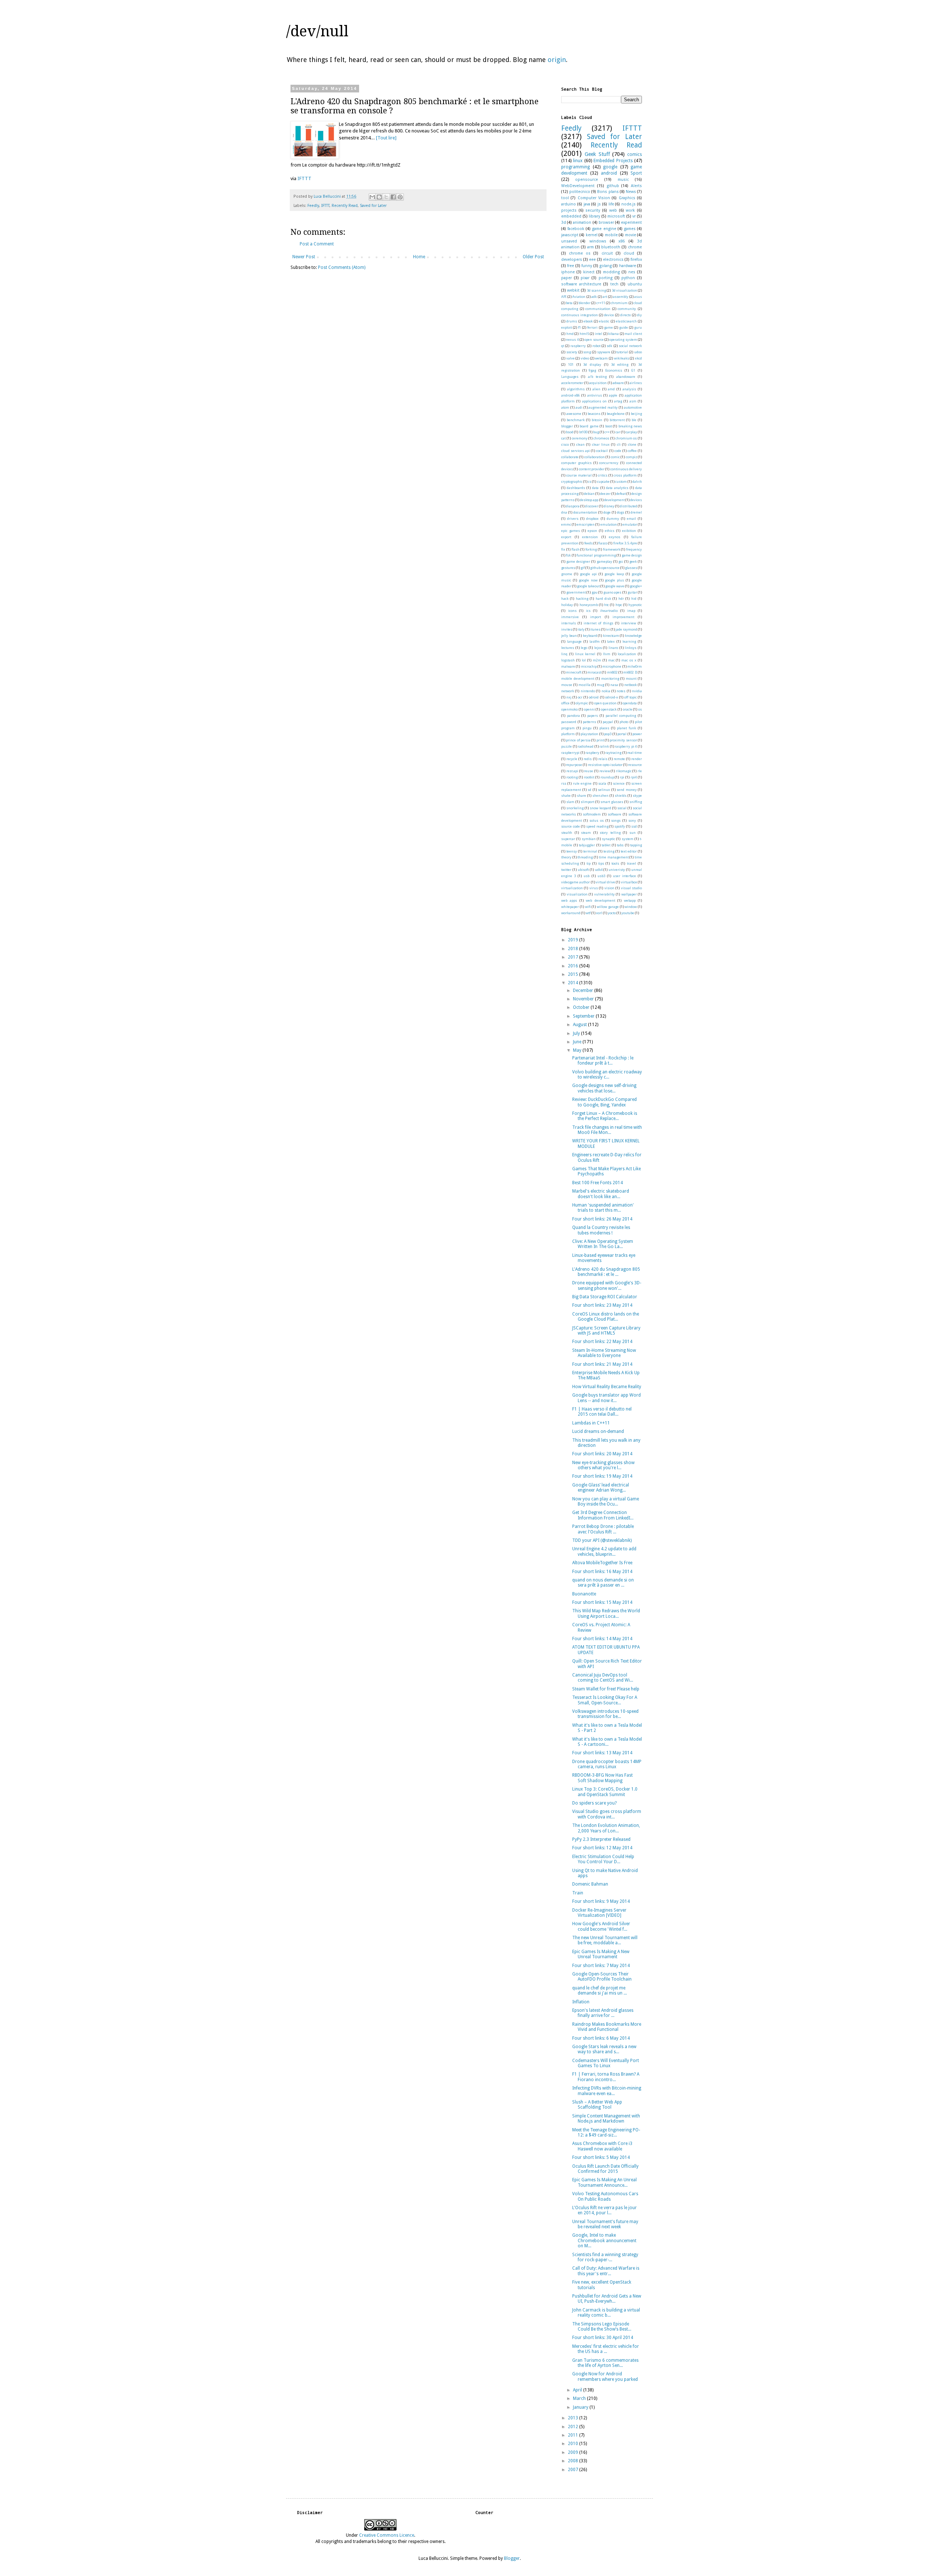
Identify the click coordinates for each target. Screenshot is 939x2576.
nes (632, 272)
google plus (614, 580)
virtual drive (605, 882)
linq (564, 654)
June (578, 1042)
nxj (569, 697)
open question (606, 703)
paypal (608, 722)
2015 (573, 974)
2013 (573, 2418)
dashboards (576, 488)
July (577, 1033)
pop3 (608, 734)
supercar (568, 839)
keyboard (590, 636)
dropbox (592, 519)
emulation (609, 524)
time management (614, 857)
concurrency (609, 463)
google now (588, 580)
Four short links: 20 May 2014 (602, 1454)
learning (629, 641)
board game (589, 426)
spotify (620, 826)
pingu (587, 728)
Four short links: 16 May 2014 (602, 1572)
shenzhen (600, 796)
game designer (578, 561)
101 (571, 364)
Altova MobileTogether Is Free (602, 1563)
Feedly (313, 206)
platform (568, 734)
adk (594, 297)
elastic (604, 321)
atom (565, 407)
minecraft (574, 672)
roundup (607, 777)
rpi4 (634, 777)
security (593, 210)
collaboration (595, 457)
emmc (566, 524)
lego (584, 648)
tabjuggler (587, 845)
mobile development (578, 678)
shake (566, 796)
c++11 (601, 303)
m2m (597, 660)
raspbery (592, 753)
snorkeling (575, 808)
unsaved (569, 241)
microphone (612, 666)
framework (612, 549)
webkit (573, 290)
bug (596, 432)
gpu (595, 592)
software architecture (581, 284)
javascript (570, 235)
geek (633, 561)
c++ (607, 432)
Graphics (627, 198)
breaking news (630, 426)
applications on (594, 401)
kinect (589, 272)
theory (566, 857)
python (628, 278)
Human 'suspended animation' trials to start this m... (603, 1208)
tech (614, 284)
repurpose (574, 765)
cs (590, 481)
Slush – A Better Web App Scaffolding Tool (597, 2105)
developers (572, 260)
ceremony (580, 438)
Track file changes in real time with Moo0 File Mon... (607, 1130)
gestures (568, 568)
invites (567, 629)
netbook (631, 685)
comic (615, 457)
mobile (611, 235)
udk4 (599, 870)
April (578, 2390)
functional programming (596, 555)
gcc (621, 561)
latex (611, 641)
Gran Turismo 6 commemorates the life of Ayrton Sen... (605, 2363)
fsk (568, 555)
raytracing (613, 753)
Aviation (579, 297)
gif (583, 568)
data (595, 488)
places (604, 728)
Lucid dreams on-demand (598, 1431)
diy (640, 315)
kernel (592, 235)
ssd (634, 826)
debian (589, 494)
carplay (631, 432)
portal (622, 734)
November (584, 999)
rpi (622, 777)
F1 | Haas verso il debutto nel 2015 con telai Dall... (602, 1412)
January (581, 2407)
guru (638, 327)
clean (580, 444)
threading (585, 857)
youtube (628, 913)
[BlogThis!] (379, 197)
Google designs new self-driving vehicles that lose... (604, 1088)
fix (563, 549)
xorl (599, 913)
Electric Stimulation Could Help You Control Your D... (603, 1859)
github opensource (605, 568)
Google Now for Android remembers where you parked (605, 2376)
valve (571, 358)
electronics (613, 260)
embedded (571, 216)
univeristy (617, 870)
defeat (621, 494)
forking (591, 549)
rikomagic (624, 771)
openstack (609, 709)
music (623, 180)
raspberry (578, 346)
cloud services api (576, 451)
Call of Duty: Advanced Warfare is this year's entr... (606, 2271)
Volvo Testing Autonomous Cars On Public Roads (605, 2196)
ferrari (592, 327)
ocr (580, 697)
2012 (573, 2427)
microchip (589, 666)
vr (634, 216)
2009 (573, 2452)
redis (588, 759)
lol (584, 660)
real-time (635, 753)
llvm (607, 654)
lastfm (595, 641)
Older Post (533, 257)
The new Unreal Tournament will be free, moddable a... (605, 1940)
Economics (614, 370)
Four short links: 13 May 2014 (602, 1753)
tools (615, 863)
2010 (573, 2444)
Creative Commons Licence (387, 2535)
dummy (613, 519)
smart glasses (612, 802)
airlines (636, 383)
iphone (568, 272)
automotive (633, 407)
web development (600, 900)
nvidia (637, 691)
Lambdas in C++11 (591, 1423)
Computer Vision (594, 198)
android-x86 (571, 395)
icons (572, 611)
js (599, 204)
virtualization (572, 888)
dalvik (637, 481)
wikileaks (622, 358)
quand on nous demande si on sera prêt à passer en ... (603, 1583)
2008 (573, 2461)
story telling (610, 833)
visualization (577, 894)
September (584, 1016)
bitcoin (597, 420)
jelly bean (569, 636)
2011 (573, 2435)
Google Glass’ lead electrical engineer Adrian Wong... (601, 1488)
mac (611, 660)
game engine (604, 229)
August (580, 1025)
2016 (573, 966)
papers (593, 716)
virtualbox (629, 882)
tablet (606, 845)
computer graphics (576, 463)
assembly (621, 297)
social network (630, 346)
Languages (570, 377)
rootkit (589, 777)
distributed (629, 506)
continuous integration (580, 315)
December (584, 990)
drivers (573, 519)
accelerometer (572, 383)
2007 (573, 2470)
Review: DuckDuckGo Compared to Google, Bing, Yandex (604, 1102)
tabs (620, 845)
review (605, 771)
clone (632, 444)
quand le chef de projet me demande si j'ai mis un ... (600, 1991)
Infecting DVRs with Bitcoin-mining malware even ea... (607, 2091)
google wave (615, 586)
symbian (589, 839)
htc (606, 605)
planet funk (626, 728)
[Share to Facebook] (393, 197)
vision (609, 888)
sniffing (636, 802)
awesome (574, 414)
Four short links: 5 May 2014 (601, 2157)
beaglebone (616, 414)
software (615, 814)
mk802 (612, 672)
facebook (576, 229)
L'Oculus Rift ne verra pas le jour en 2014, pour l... (604, 2210)
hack (565, 599)
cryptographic (572, 481)
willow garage (608, 907)
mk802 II (630, 672)
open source (594, 340)
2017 (573, 957)
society (572, 352)
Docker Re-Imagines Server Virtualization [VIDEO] (599, 1913)
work (630, 210)
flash (576, 549)
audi (579, 407)
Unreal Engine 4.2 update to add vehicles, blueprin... (604, 1551)
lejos (598, 648)
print (600, 740)
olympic (582, 703)
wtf (588, 913)
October (582, 1007)
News (631, 192)
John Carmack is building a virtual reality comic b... (606, 2313)
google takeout (588, 586)
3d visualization (624, 290)
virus (594, 888)
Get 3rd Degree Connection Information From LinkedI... (603, 1515)
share (582, 796)
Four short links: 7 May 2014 (601, 1966)
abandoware (626, 377)
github (613, 186)
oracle (628, 709)
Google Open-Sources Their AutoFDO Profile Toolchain (602, 1977)
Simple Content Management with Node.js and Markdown (606, 2119)
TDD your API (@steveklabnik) (602, 1540)
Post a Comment (317, 244)
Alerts (636, 186)
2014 (573, 983)
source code (571, 826)
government (576, 592)
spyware (604, 352)
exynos (615, 537)
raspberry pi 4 (626, 746)
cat (563, 438)
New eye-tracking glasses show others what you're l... (603, 1465)
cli (619, 444)
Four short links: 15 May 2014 (602, 1602)
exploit (567, 327)
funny (587, 266)
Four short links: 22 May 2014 (602, 1342)
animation (582, 222)
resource (635, 765)
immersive (570, 617)
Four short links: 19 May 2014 (602, 1476)
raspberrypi (570, 753)
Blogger (512, 2558)
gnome (567, 574)
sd (589, 790)
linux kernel (585, 654)
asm (633, 401)
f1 (580, 327)
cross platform (625, 475)
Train (578, 1893)
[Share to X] (386, 197)
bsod (570, 432)
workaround (571, 913)
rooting (572, 777)
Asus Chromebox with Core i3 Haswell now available (602, 2146)
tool (565, 198)
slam (570, 802)
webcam (601, 358)
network (568, 691)
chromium (619, 303)
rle (640, 771)
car (618, 432)
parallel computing (621, 716)
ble (634, 420)
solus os (597, 820)
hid (634, 599)
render (637, 759)
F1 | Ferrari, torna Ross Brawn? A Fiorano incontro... (606, 2077)
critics (603, 475)
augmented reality (603, 407)
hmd (570, 334)
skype (637, 796)
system (628, 839)
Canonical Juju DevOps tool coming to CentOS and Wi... (603, 1678)
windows (598, 241)
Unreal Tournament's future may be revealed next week (605, 2224)
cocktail (602, 451)
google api (588, 574)
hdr (621, 599)
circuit (607, 253)
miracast (594, 672)
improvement (623, 617)
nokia (606, 691)
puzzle (567, 746)
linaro (613, 648)
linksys (631, 648)
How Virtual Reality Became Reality (607, 1387)
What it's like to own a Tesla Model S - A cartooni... (607, 1742)
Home (419, 257)
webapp (630, 900)
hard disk (603, 599)
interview (629, 623)
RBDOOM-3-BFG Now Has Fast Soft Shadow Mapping (602, 1778)
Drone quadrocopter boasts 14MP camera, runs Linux (607, 1764)
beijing (636, 414)
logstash (568, 660)
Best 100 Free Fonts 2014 (598, 1183)
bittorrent (617, 420)
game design (632, 555)
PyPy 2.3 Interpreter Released (601, 1839)
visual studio (631, 888)
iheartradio (609, 611)
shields (621, 796)
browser (606, 222)
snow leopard (600, 808)
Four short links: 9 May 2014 (601, 1901)
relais (603, 759)
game (609, 327)
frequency (634, 549)
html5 (584, 334)
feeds (589, 543)
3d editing (620, 364)
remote (619, 759)
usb (587, 876)
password (569, 722)
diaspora (573, 506)
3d (564, 222)
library (594, 216)
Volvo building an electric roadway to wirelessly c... (607, 1074)
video (585, 358)
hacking (582, 599)
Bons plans (608, 192)
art (605, 297)
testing (609, 851)
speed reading (597, 826)
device (609, 315)
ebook (588, 321)
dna (564, 512)
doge (607, 512)
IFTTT (304, 178)
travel (631, 863)
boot (609, 426)
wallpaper (629, 894)
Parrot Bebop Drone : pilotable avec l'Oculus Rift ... (603, 1529)
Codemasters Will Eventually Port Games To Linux (606, 2063)
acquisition (598, 383)
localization (627, 654)
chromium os (626, 438)
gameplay (604, 561)
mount (631, 678)
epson (592, 531)
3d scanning (596, 290)
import (595, 617)
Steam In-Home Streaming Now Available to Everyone (604, 1353)
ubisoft (583, 870)
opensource (587, 180)
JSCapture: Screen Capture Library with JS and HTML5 (606, 1331)
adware (618, 383)
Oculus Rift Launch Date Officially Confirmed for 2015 (605, 2169)
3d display (592, 364)
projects (569, 210)
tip (589, 863)
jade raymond (626, 629)
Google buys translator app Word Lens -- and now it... (606, 1398)
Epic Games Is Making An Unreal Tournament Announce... (604, 2182)
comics (635, 154)
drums (572, 321)
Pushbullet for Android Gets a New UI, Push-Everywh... (607, 2299)
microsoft (616, 216)
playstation (589, 734)
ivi (608, 629)
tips (601, 863)
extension (590, 537)
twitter (566, 870)
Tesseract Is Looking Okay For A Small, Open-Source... (605, 1700)
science (619, 783)
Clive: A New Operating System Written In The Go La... (603, 1244)
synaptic (609, 839)
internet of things (598, 623)
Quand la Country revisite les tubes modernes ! (601, 1230)
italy (581, 629)
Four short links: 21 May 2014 (602, 1364)
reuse (589, 771)
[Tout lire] (386, 138)
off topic (631, 697)
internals (569, 623)
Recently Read (345, 206)
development (614, 500)
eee (592, 260)
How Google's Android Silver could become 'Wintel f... (601, 1926)
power (637, 734)
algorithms (576, 389)
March (580, 2398)
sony (632, 820)
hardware (628, 266)
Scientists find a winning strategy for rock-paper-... (605, 2257)
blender (584, 303)
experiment (631, 222)
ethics (610, 531)
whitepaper (570, 907)
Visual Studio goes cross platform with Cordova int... (607, 1814)
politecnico (580, 192)
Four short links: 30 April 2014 (603, 2338)
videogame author (576, 882)
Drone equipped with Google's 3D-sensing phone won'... (607, 1285)
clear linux (601, 444)
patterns (589, 722)
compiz (631, 457)
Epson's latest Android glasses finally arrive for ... (603, 2013)
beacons (594, 414)
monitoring (610, 678)
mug (600, 685)
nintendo (588, 691)
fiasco (603, 543)
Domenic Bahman (590, 1884)
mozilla (584, 685)
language (574, 641)
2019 (573, 940)
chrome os (580, 253)
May (578, 1050)
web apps (569, 900)
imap (631, 611)
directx (626, 315)
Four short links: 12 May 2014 (602, 1848)
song (587, 352)
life (611, 204)
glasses (631, 568)
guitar (632, 592)
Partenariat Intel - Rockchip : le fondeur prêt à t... (603, 1061)
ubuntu (635, 284)
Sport (636, 173)
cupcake (603, 481)
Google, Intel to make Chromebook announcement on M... (604, 2241)
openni (589, 709)
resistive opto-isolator (605, 765)
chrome (635, 247)
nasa (614, 685)
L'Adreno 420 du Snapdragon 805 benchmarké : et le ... (606, 1272)
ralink (604, 746)
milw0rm (635, 666)
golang (606, 266)
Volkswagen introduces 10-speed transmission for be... (605, 1714)
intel (599, 334)
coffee (632, 451)
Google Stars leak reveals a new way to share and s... (604, 2049)
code (618, 451)
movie (631, 235)
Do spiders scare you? (594, 1803)
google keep (614, 574)
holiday (567, 605)
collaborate (570, 457)
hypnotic (635, 605)
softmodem (592, 814)
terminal (590, 851)
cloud (629, 253)
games (630, 229)
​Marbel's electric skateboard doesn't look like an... (601, 1194)
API (564, 297)
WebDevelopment (578, 186)
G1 (633, 370)
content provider (592, 469)
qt (563, 346)
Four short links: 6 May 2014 (601, 2038)
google (610, 167)
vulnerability (604, 894)
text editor (629, 851)
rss (564, 783)
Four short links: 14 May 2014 (602, 1639)
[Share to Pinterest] (400, 197)
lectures (568, 648)
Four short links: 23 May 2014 (602, 1305)
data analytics (617, 488)
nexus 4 (572, 340)
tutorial (622, 352)
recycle (572, 759)
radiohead (586, 746)
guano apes (613, 592)
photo (624, 722)
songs (616, 820)
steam (586, 833)
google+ (636, 586)
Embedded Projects (613, 161)
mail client (633, 334)
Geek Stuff (597, 154)
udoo (638, 352)
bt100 (583, 432)
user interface (624, 876)
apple (613, 395)
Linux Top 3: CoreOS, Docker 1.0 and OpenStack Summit (605, 1792)
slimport (587, 802)
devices (636, 500)
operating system (623, 340)
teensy (572, 851)
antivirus (595, 395)
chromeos (601, 438)
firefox (636, 260)
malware (568, 666)
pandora (573, 716)
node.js (629, 204)
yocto (612, 913)
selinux (604, 790)
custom (621, 481)
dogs (621, 512)
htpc (619, 605)
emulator (630, 524)
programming (576, 167)
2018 (573, 949)
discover (592, 506)
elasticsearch (626, 321)
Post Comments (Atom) (342, 267)
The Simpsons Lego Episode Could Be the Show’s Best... (602, 2327)
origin (557, 60)
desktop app (589, 500)
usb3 (601, 876)
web (613, 210)
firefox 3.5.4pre (625, 543)
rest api (572, 771)
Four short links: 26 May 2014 (602, 1219)
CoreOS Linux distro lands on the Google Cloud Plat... (606, 1317)
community (627, 309)
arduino (569, 204)
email (631, 519)
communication (598, 309)
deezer (605, 494)
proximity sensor (623, 740)
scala (602, 783)
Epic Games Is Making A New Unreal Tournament (601, 1954)
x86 (622, 241)
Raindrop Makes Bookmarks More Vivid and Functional (607, 2027)
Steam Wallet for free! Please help (606, 1689)
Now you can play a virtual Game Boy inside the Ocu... (606, 1502)
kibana (613, 334)
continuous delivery (626, 469)
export (566, 537)
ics (588, 611)
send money (627, 790)
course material (579, 475)
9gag (592, 370)
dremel (636, 512)
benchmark (576, 420)
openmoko (569, 709)
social (622, 808)
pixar (585, 278)
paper (567, 278)
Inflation (581, 2002)
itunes (595, 629)
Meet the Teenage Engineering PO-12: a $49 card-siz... (606, 2132)
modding (611, 272)
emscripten (586, 524)
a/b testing (597, 377)
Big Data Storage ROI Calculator (605, 1297)
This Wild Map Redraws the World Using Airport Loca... (606, 1613)
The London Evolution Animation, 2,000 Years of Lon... (606, 1828)
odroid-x (612, 697)
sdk (609, 346)
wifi (588, 907)
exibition (629, 531)
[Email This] (372, 197)
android (609, 173)
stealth (567, 833)
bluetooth (611, 247)
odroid (594, 697)
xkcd (638, 358)
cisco (565, 444)
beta (569, 303)
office (565, 703)
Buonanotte (584, 1594)
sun (633, 833)
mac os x (629, 660)
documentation (585, 512)
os (640, 709)
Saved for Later (373, 206)
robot (596, 346)
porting (606, 278)
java (587, 204)
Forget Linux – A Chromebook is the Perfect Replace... (605, 1116)
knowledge (633, 636)
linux (578, 161)
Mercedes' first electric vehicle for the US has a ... (606, 2349)
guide (624, 327)
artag (618, 401)
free (571, 266)
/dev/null (317, 31)
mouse (567, 685)
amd (611, 389)
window (631, 907)
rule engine (582, 783)
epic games (571, 531)
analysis (629, 389)
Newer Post (304, 257)
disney (609, 506)
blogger (567, 426)
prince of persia (578, 740)
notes (621, 691)
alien (596, 389)
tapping (636, 845)
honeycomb (589, 605)
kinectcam (611, 636)
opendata (630, 703)
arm (591, 247)
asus (638, 297)
